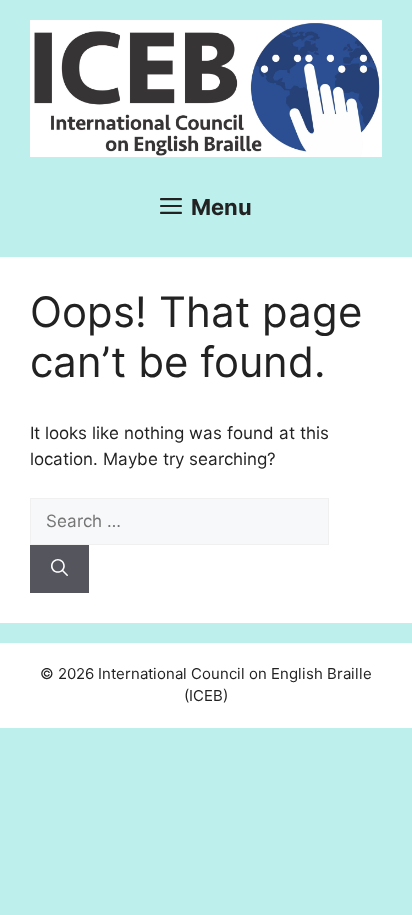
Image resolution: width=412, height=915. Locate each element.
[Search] (59, 569)
